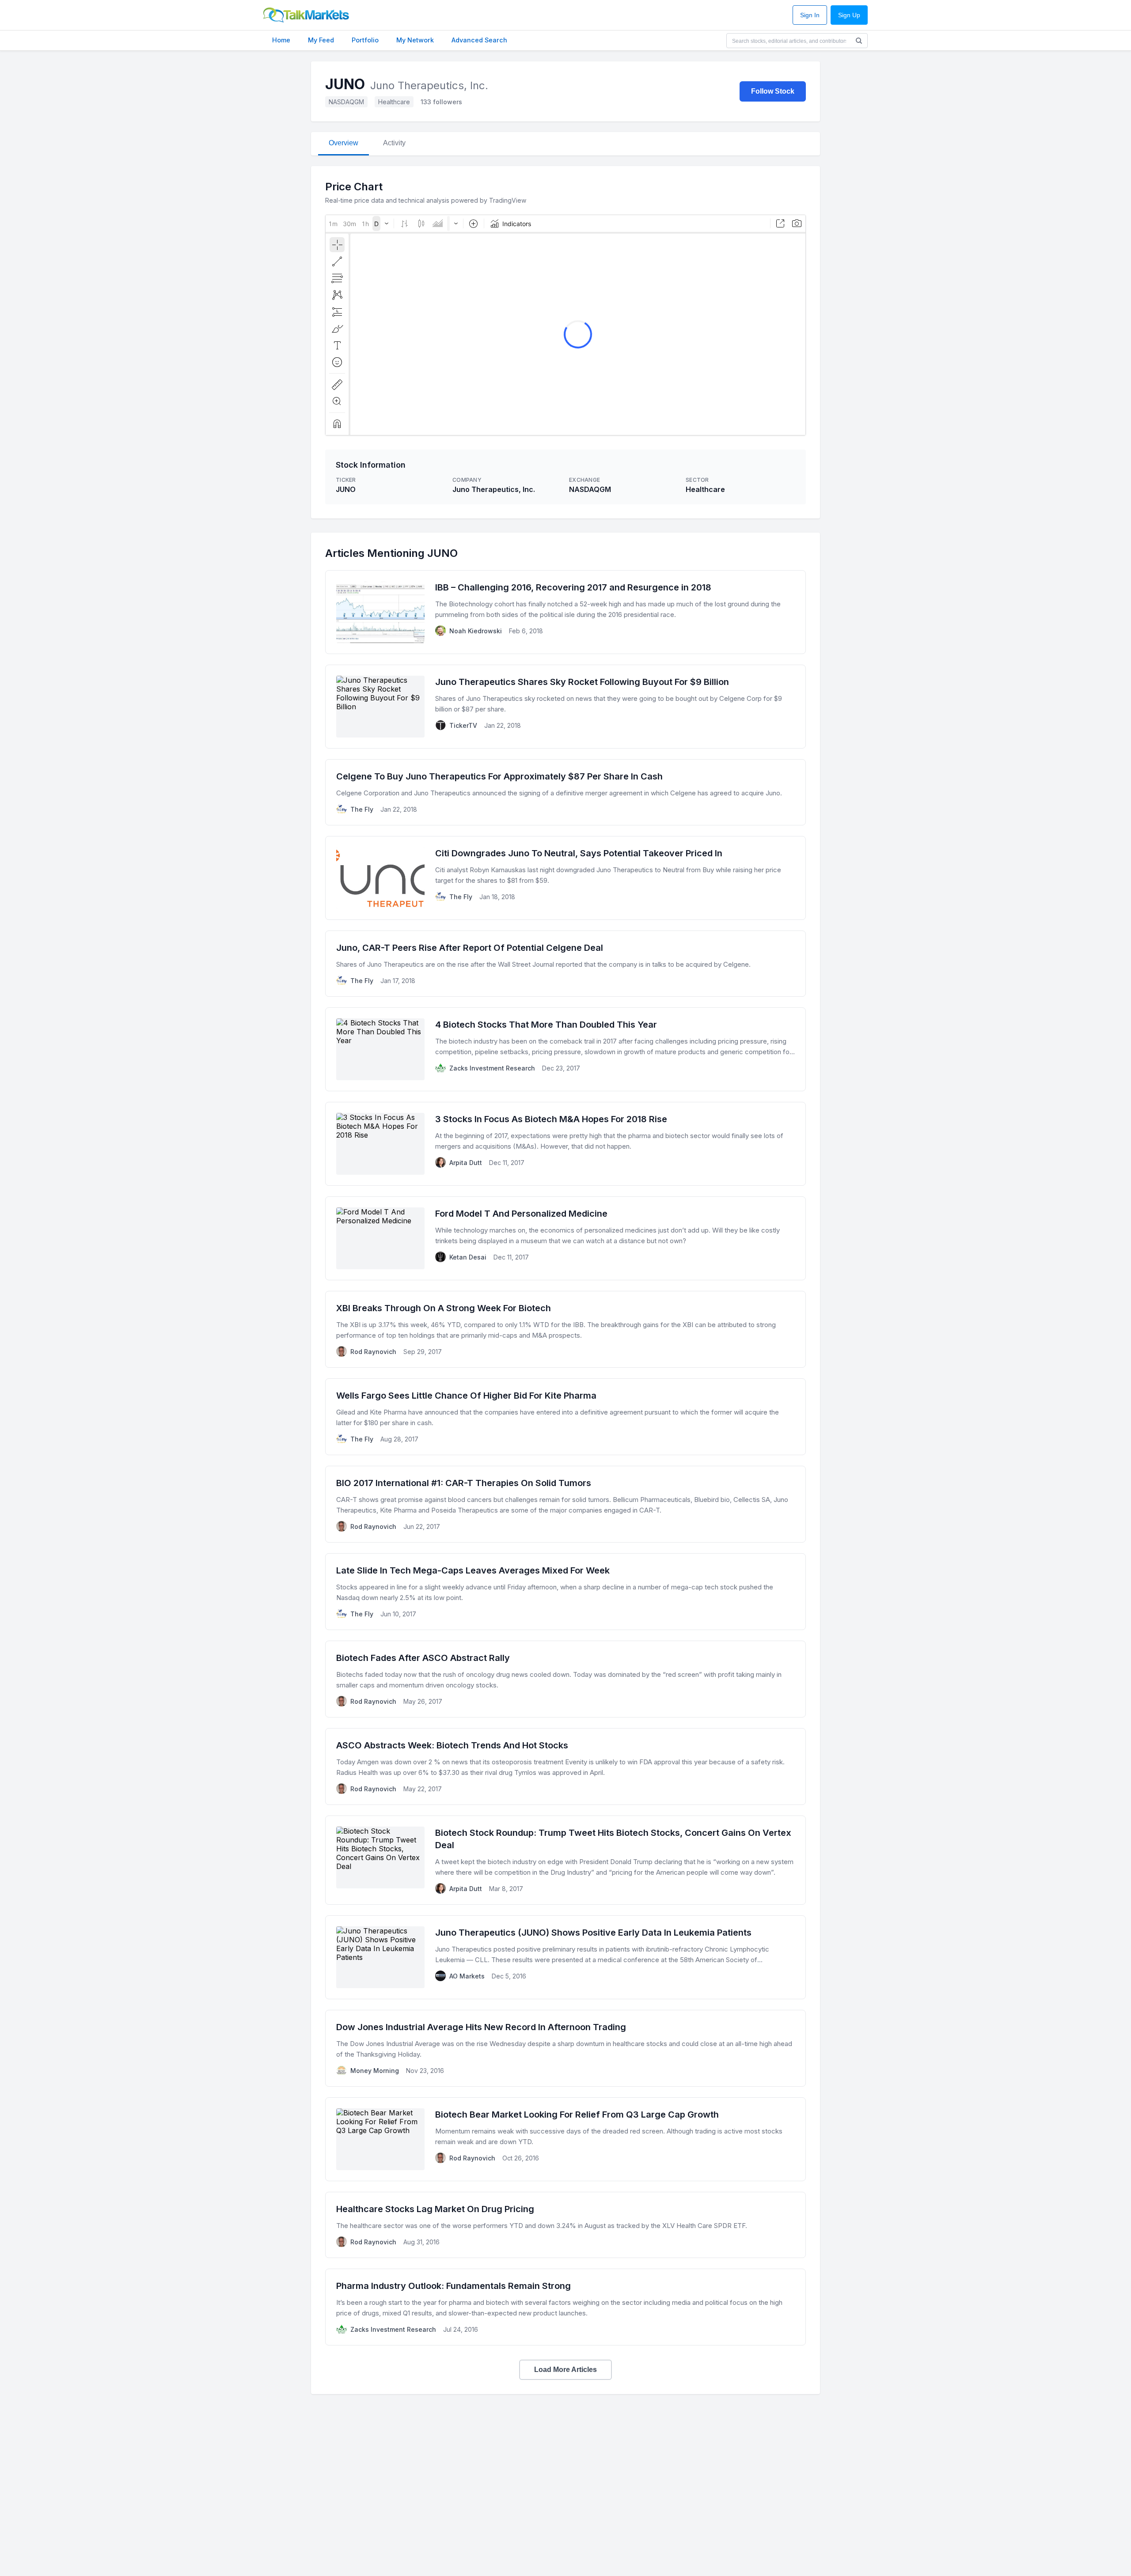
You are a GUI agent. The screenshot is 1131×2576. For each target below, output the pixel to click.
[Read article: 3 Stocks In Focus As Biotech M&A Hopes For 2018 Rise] (565, 1144)
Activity (394, 143)
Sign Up (849, 15)
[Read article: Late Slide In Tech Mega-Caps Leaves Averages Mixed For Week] (565, 1592)
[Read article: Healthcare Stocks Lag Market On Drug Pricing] (565, 2225)
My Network (415, 40)
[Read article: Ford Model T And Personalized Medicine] (565, 1238)
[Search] (859, 41)
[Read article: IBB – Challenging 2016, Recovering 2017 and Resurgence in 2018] (565, 612)
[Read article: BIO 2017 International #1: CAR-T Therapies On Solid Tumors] (565, 1504)
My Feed (321, 40)
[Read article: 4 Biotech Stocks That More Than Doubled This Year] (565, 1049)
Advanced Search (479, 40)
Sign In (810, 15)
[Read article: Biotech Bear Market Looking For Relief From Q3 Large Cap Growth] (565, 2139)
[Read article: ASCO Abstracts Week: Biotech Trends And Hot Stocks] (565, 1767)
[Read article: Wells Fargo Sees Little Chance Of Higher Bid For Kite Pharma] (565, 1417)
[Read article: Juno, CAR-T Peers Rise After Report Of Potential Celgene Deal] (565, 964)
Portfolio (365, 40)
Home (281, 40)
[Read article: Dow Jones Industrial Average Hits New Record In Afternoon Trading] (565, 2048)
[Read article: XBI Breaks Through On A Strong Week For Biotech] (565, 1329)
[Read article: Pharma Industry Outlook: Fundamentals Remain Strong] (565, 2307)
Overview (343, 143)
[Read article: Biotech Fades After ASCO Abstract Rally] (565, 1679)
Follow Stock (773, 91)
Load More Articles (565, 2370)
